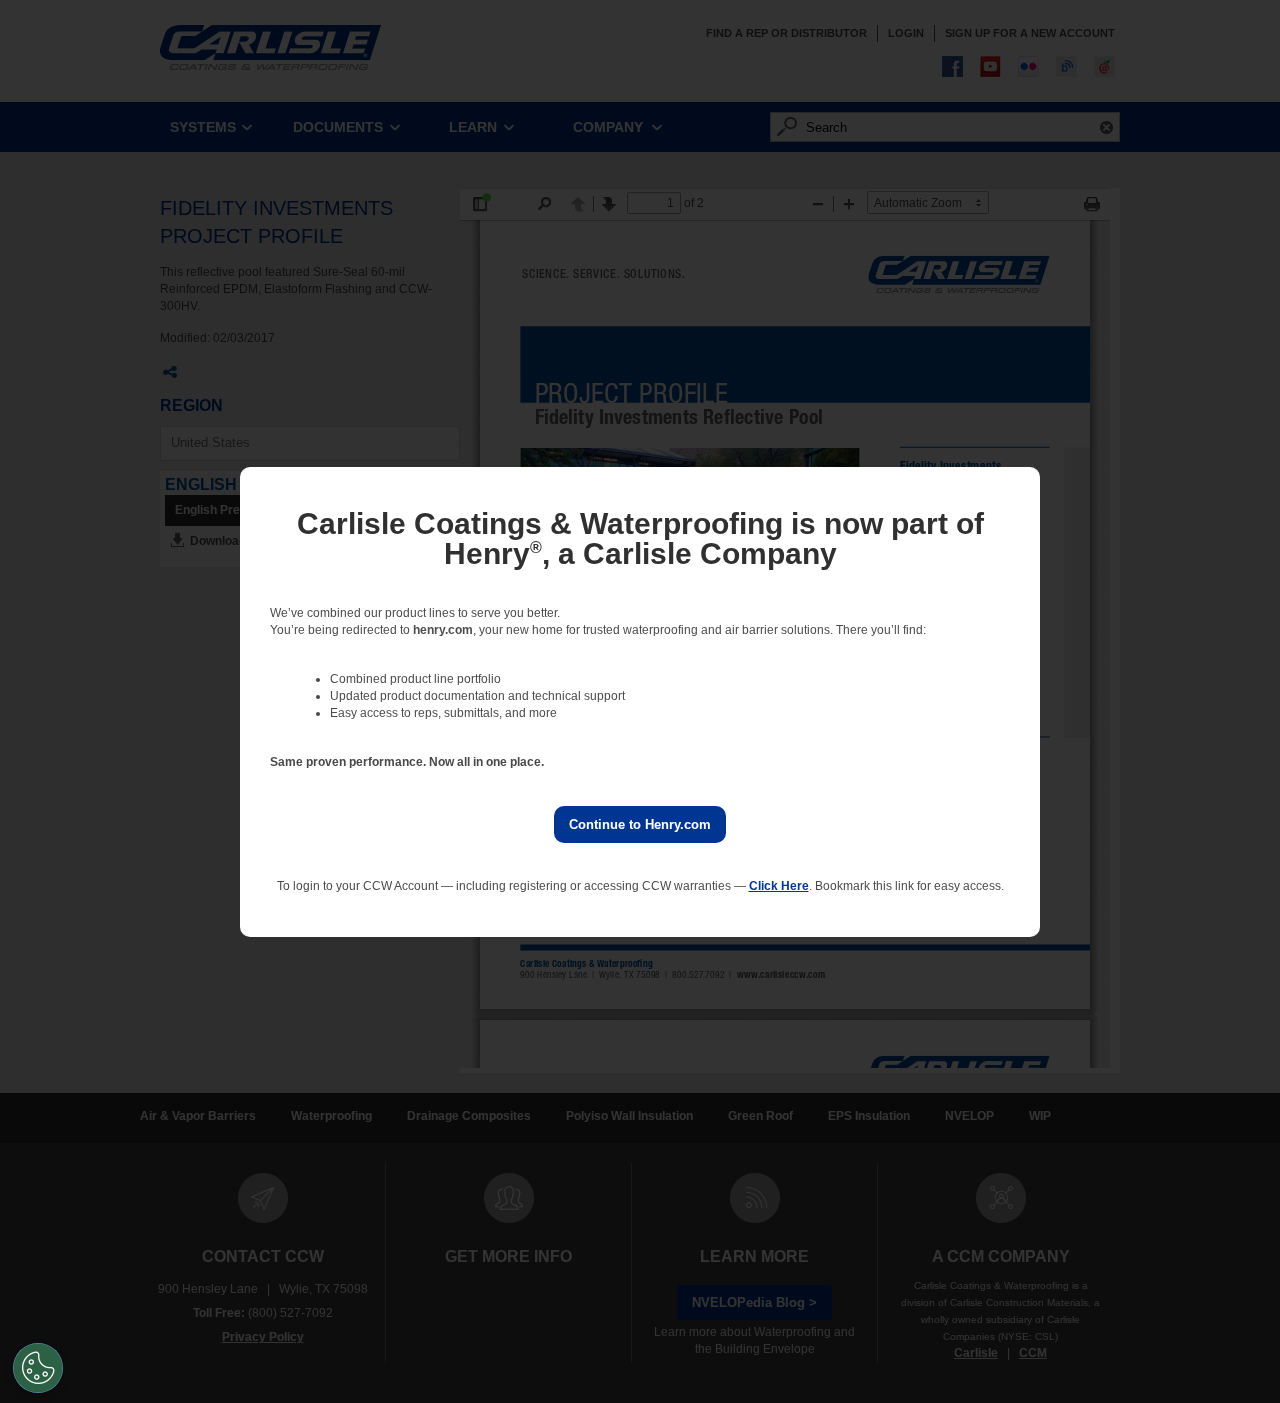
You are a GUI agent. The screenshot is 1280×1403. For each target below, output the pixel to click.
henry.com (443, 630)
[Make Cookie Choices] (38, 1368)
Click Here (779, 886)
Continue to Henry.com (640, 824)
